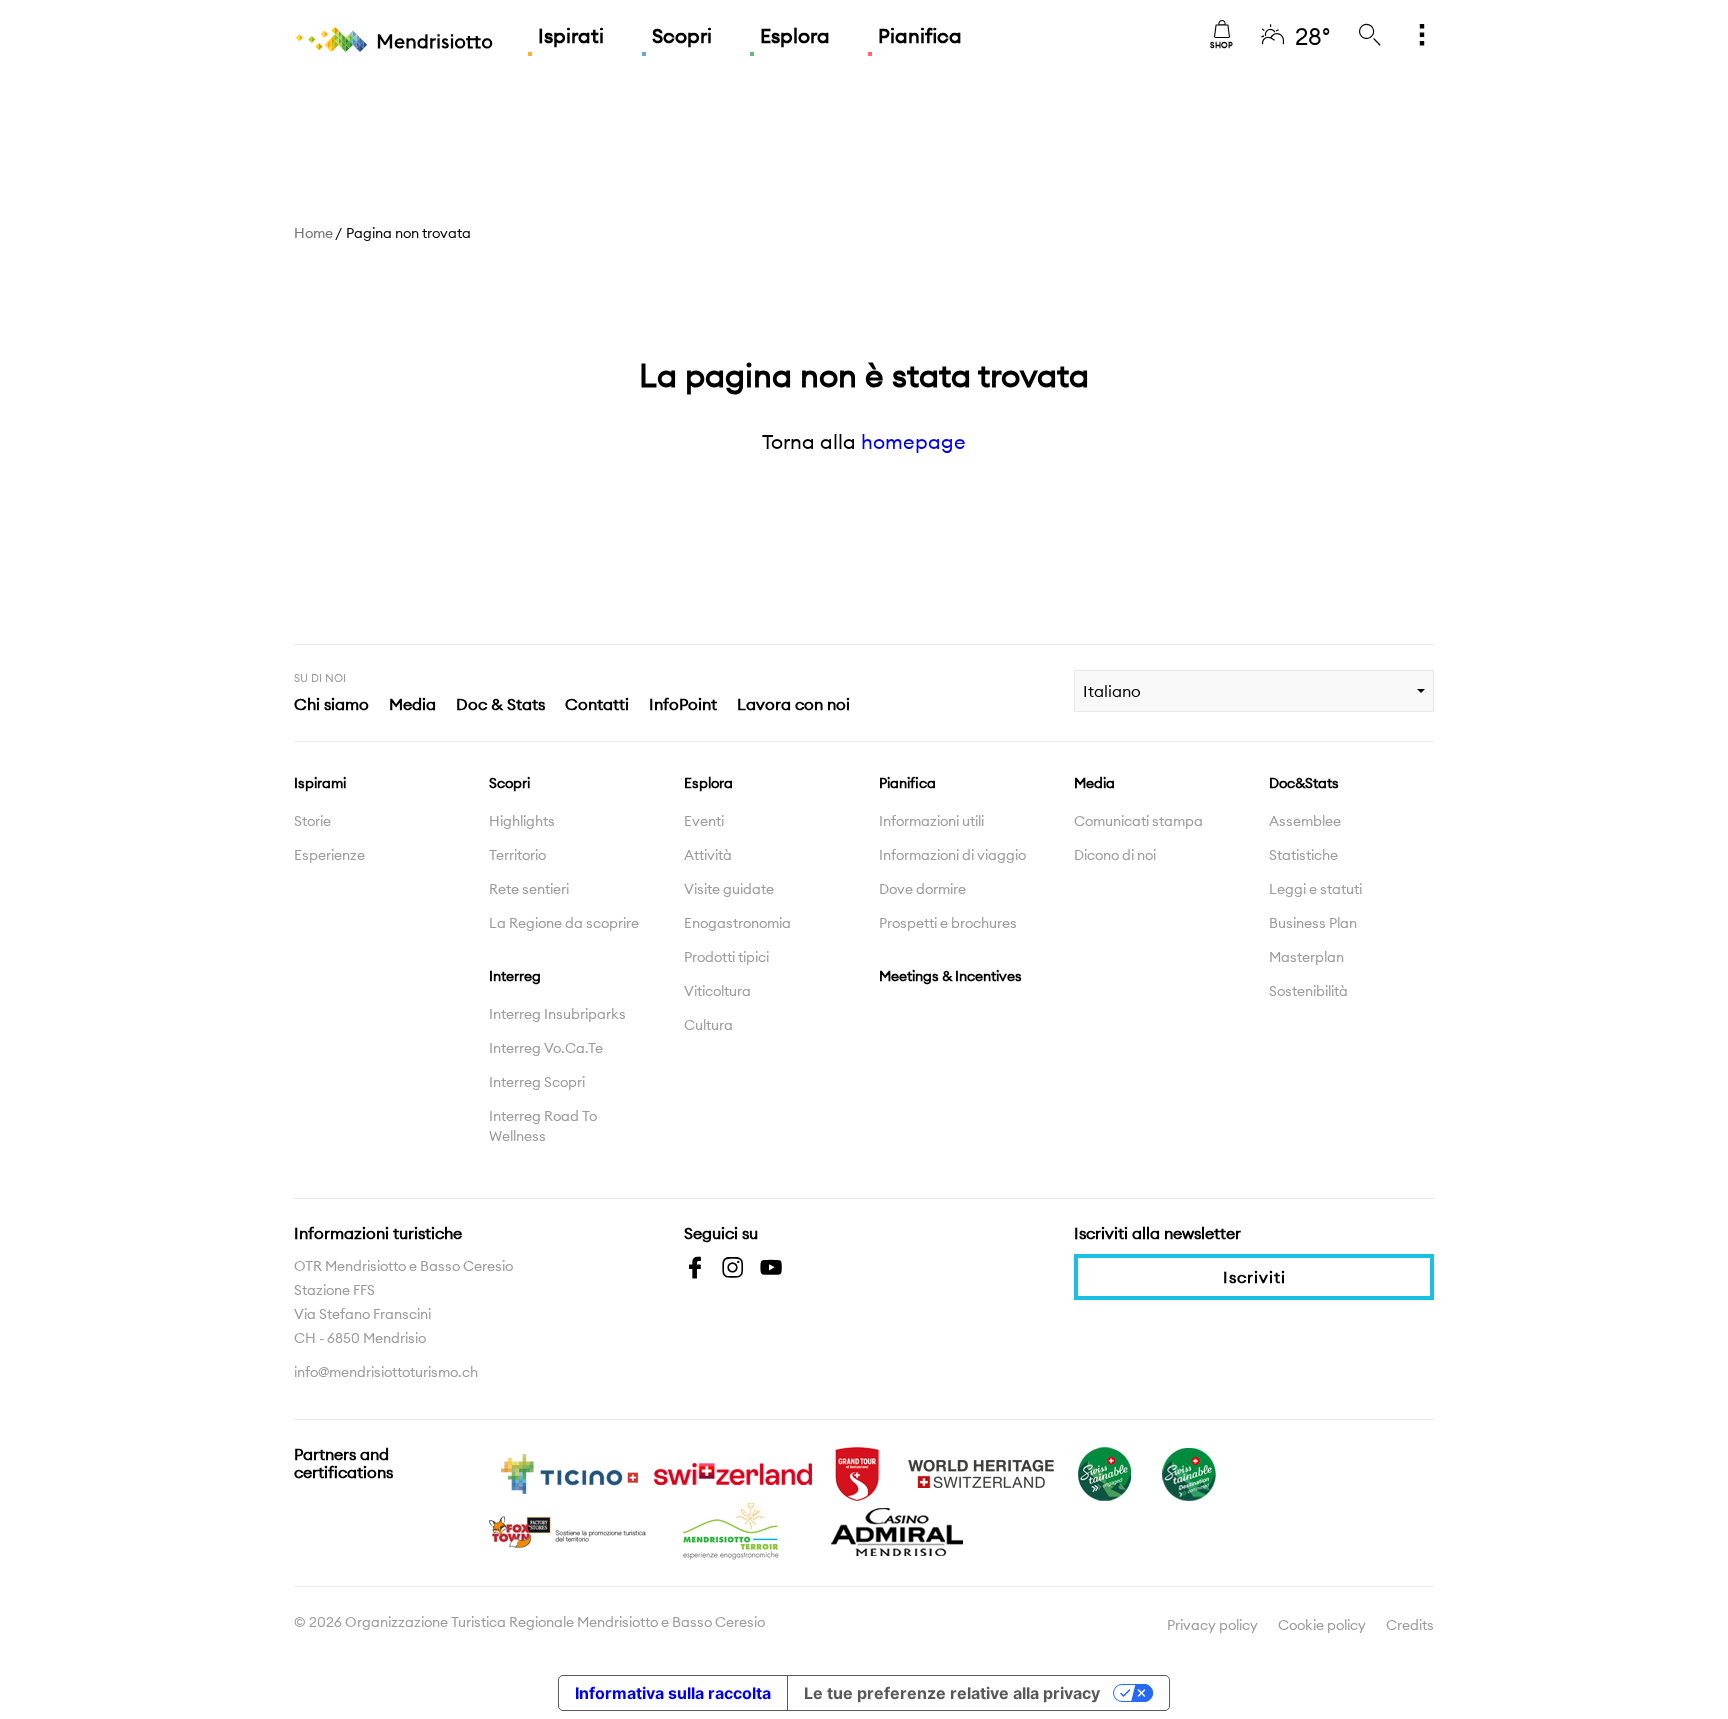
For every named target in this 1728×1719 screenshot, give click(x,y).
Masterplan (1306, 957)
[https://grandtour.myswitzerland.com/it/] (857, 1472)
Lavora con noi (793, 704)
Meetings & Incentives (950, 976)
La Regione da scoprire (564, 923)
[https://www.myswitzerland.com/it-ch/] (733, 1472)
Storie (312, 821)
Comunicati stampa (1138, 821)
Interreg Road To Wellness (543, 1126)
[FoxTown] (569, 1530)
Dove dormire (922, 889)
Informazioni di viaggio (952, 855)
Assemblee (1305, 821)
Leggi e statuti (1315, 889)
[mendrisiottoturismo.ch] (394, 40)
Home (313, 233)
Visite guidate (729, 889)
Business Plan (1313, 923)
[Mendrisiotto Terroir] (733, 1530)
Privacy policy (1212, 1625)
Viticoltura (717, 991)
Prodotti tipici (726, 957)
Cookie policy (1322, 1625)
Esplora (795, 35)
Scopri (682, 35)
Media (412, 704)
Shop (1221, 45)
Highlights (522, 821)
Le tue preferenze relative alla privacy (952, 1693)
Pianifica (920, 35)
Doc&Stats (1304, 783)
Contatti (597, 704)
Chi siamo (331, 704)
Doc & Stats (500, 704)
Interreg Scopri (537, 1082)
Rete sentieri (529, 889)
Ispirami (320, 783)
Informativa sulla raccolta (673, 1693)
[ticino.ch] (569, 1472)
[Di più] (1422, 36)
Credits (1410, 1625)
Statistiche (1303, 855)
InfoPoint (683, 704)
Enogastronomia (737, 923)
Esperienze (329, 855)
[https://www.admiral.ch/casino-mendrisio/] (897, 1530)
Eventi (704, 821)
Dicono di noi (1115, 855)
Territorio (517, 855)
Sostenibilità (1308, 991)
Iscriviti (1254, 1277)
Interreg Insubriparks (557, 1014)
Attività (708, 855)
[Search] (1370, 36)
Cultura (708, 1025)
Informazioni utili (931, 821)
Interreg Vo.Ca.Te (546, 1048)
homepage (913, 441)
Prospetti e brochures (948, 923)
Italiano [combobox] (1112, 691)
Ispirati (571, 35)
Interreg (515, 976)
